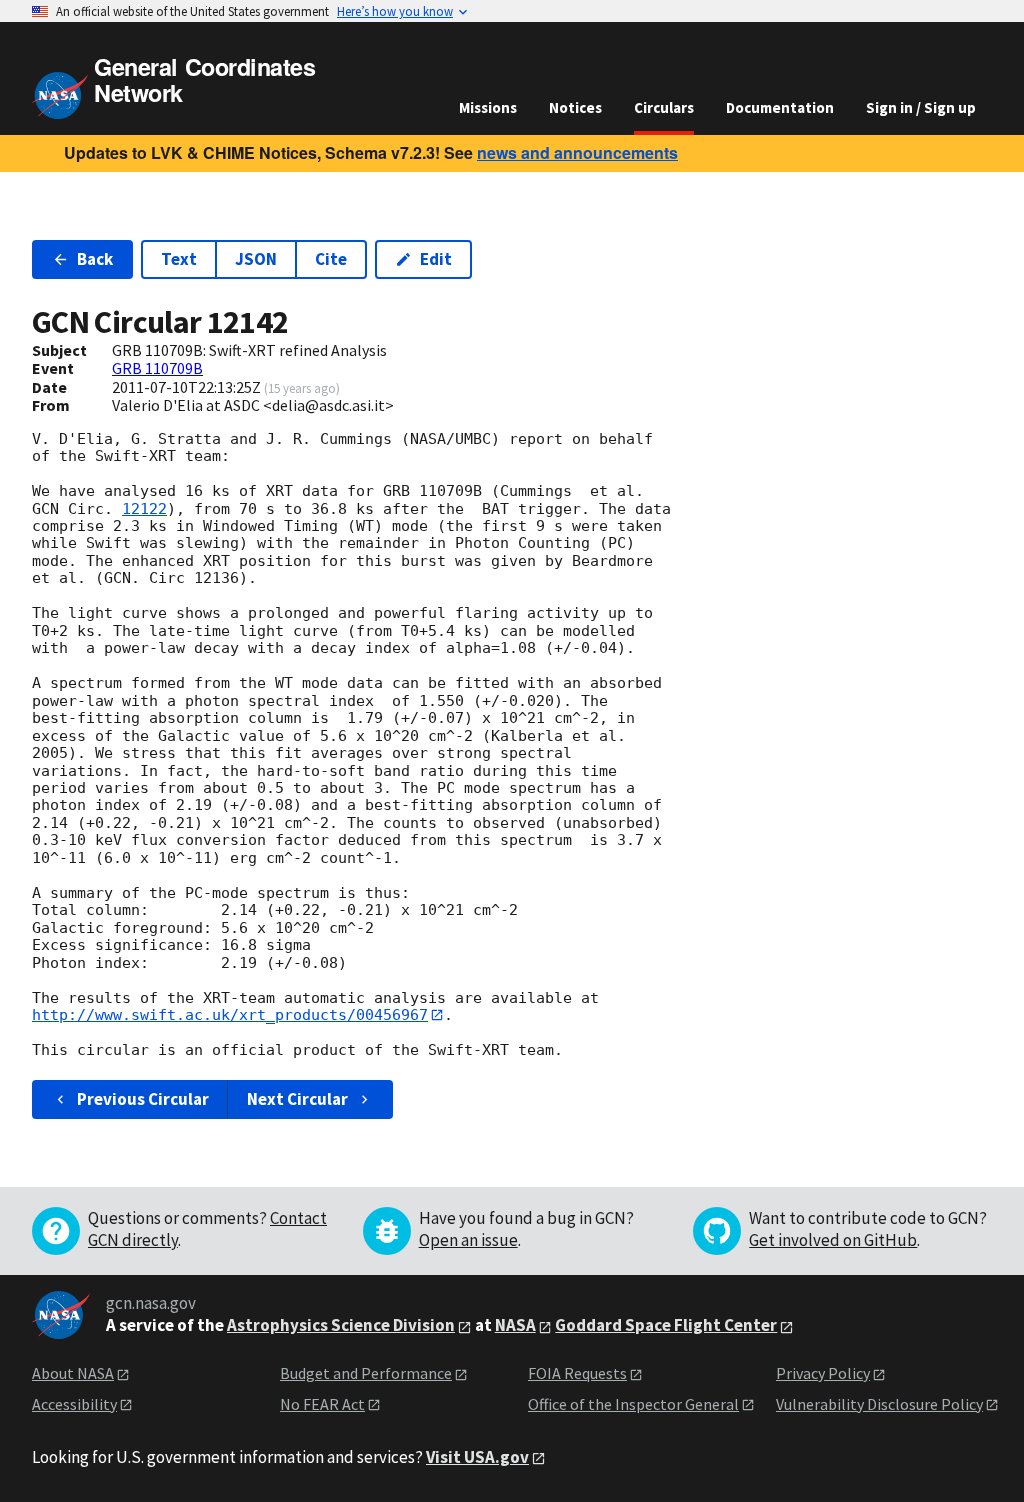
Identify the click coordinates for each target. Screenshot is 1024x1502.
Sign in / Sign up (921, 107)
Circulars (664, 107)
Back (95, 259)
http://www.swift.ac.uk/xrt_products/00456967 (230, 1015)
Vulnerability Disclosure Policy (879, 1404)
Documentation (780, 107)
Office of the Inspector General (633, 1404)
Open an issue (468, 1240)
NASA (515, 1325)
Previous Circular (143, 1099)
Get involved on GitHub (833, 1240)
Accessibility (74, 1404)
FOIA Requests (577, 1373)
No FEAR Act (322, 1404)
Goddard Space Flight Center (666, 1325)
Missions (488, 107)
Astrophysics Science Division (341, 1325)
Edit (436, 259)
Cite (331, 259)
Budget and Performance (366, 1373)
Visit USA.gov (477, 1457)
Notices (575, 107)
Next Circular (297, 1099)
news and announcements (577, 152)
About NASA (73, 1373)
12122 (144, 509)
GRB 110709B (157, 368)
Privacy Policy (823, 1373)
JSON (256, 259)
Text (179, 259)
